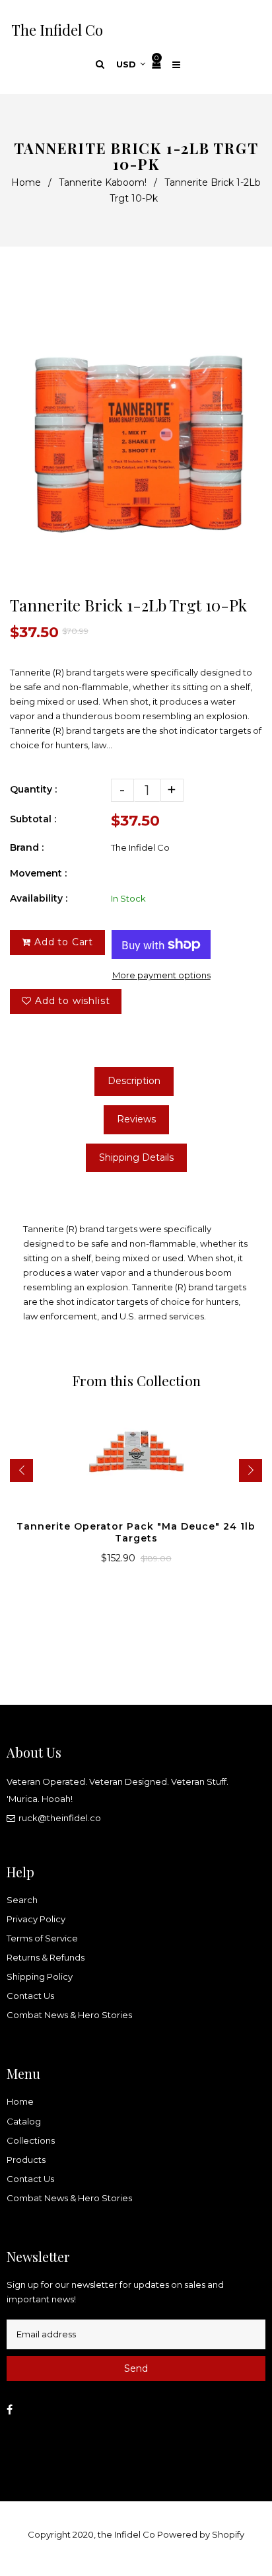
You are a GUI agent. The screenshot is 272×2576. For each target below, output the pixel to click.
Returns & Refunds (46, 1957)
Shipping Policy (40, 1976)
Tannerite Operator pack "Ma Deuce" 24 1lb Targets (136, 1532)
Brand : (27, 847)
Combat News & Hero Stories (69, 2015)
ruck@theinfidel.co (60, 1818)
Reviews (136, 1119)
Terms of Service (42, 1938)
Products (26, 2160)
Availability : (39, 898)
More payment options (161, 975)
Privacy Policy (36, 1919)
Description (134, 1081)
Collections (31, 2140)
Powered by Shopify (201, 2534)
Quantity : (33, 789)
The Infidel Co (57, 30)
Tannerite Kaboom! (103, 182)
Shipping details (136, 1157)
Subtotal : (33, 819)
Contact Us (30, 1996)
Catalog (24, 2121)
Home (26, 182)
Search (22, 1900)
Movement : (38, 873)
